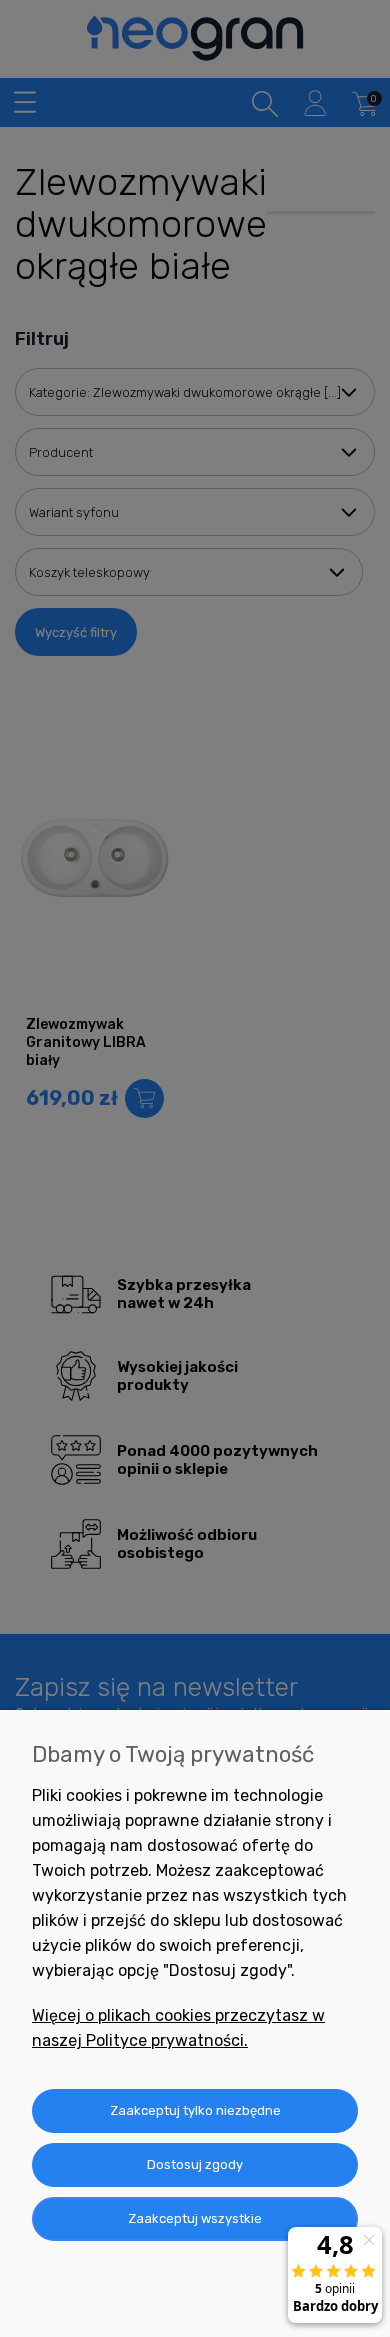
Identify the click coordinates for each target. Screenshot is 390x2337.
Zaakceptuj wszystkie (195, 2218)
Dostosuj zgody (195, 2164)
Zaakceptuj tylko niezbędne (195, 2110)
